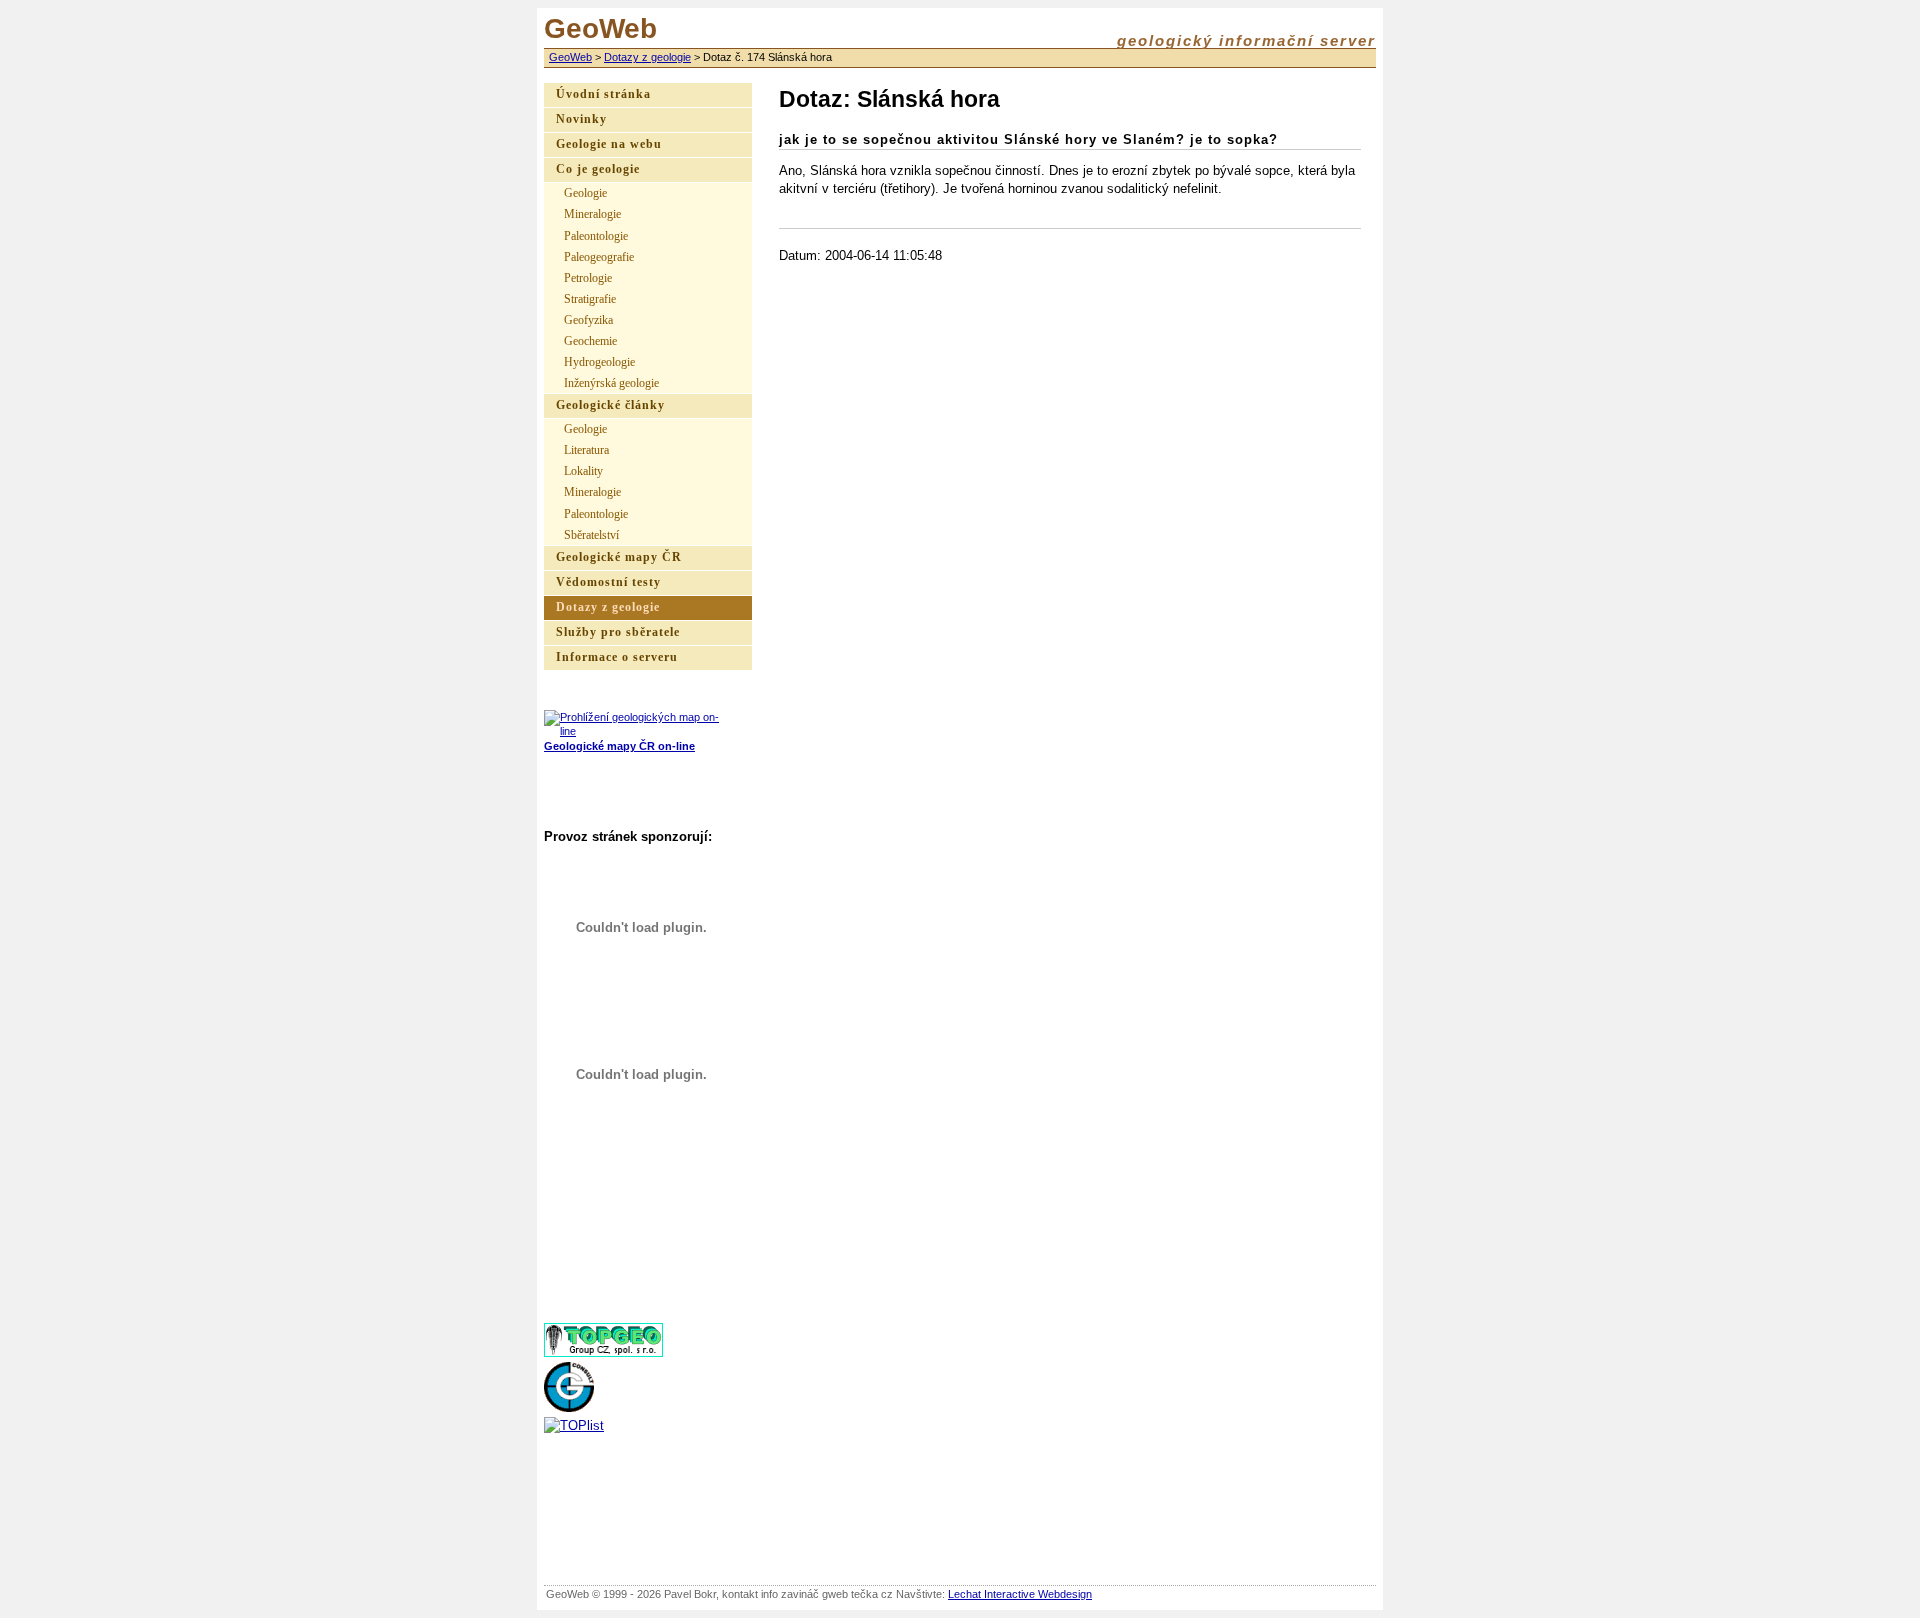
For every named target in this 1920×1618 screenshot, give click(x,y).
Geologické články (610, 405)
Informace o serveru (617, 657)
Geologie (585, 193)
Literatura (586, 450)
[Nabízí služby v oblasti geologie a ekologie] (569, 1407)
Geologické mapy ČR (619, 557)
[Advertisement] (644, 1238)
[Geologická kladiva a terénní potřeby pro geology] (603, 1352)
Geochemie (590, 341)
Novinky (581, 119)
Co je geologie (598, 169)
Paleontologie (596, 236)
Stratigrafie (590, 299)
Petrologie (588, 278)
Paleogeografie (599, 257)
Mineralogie (592, 214)
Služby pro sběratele (618, 632)
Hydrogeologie (599, 362)
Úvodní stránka (603, 94)
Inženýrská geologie (611, 383)
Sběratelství (591, 535)
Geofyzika (588, 320)
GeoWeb (570, 57)
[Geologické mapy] (634, 731)
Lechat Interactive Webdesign (1020, 1594)
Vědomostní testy (608, 582)
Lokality (583, 471)
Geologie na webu (609, 144)
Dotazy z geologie (647, 57)
